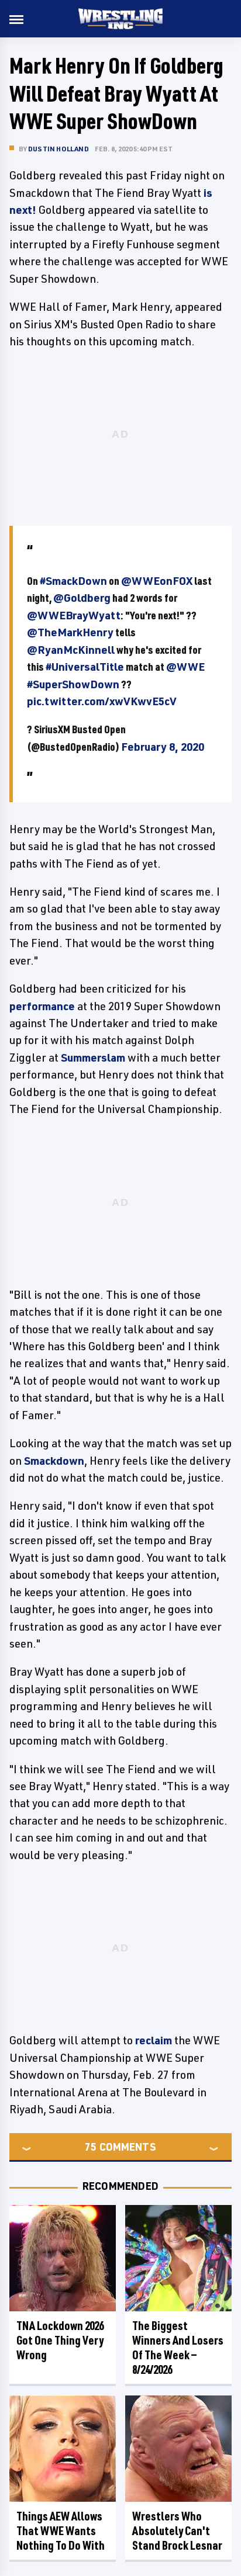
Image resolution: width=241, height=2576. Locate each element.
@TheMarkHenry (70, 632)
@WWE (185, 667)
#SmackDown (73, 581)
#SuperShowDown (73, 684)
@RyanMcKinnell (71, 650)
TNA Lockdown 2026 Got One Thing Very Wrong (60, 2340)
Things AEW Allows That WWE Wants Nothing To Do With (61, 2531)
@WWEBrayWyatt (74, 615)
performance (42, 1006)
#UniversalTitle (85, 667)
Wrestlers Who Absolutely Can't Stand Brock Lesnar (177, 2531)
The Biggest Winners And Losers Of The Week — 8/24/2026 (178, 2348)
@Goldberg (82, 598)
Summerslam (93, 1058)
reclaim (154, 2040)
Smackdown (54, 1461)
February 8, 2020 (163, 747)
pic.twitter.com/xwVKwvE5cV (102, 701)
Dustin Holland (58, 149)
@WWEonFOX (157, 581)
